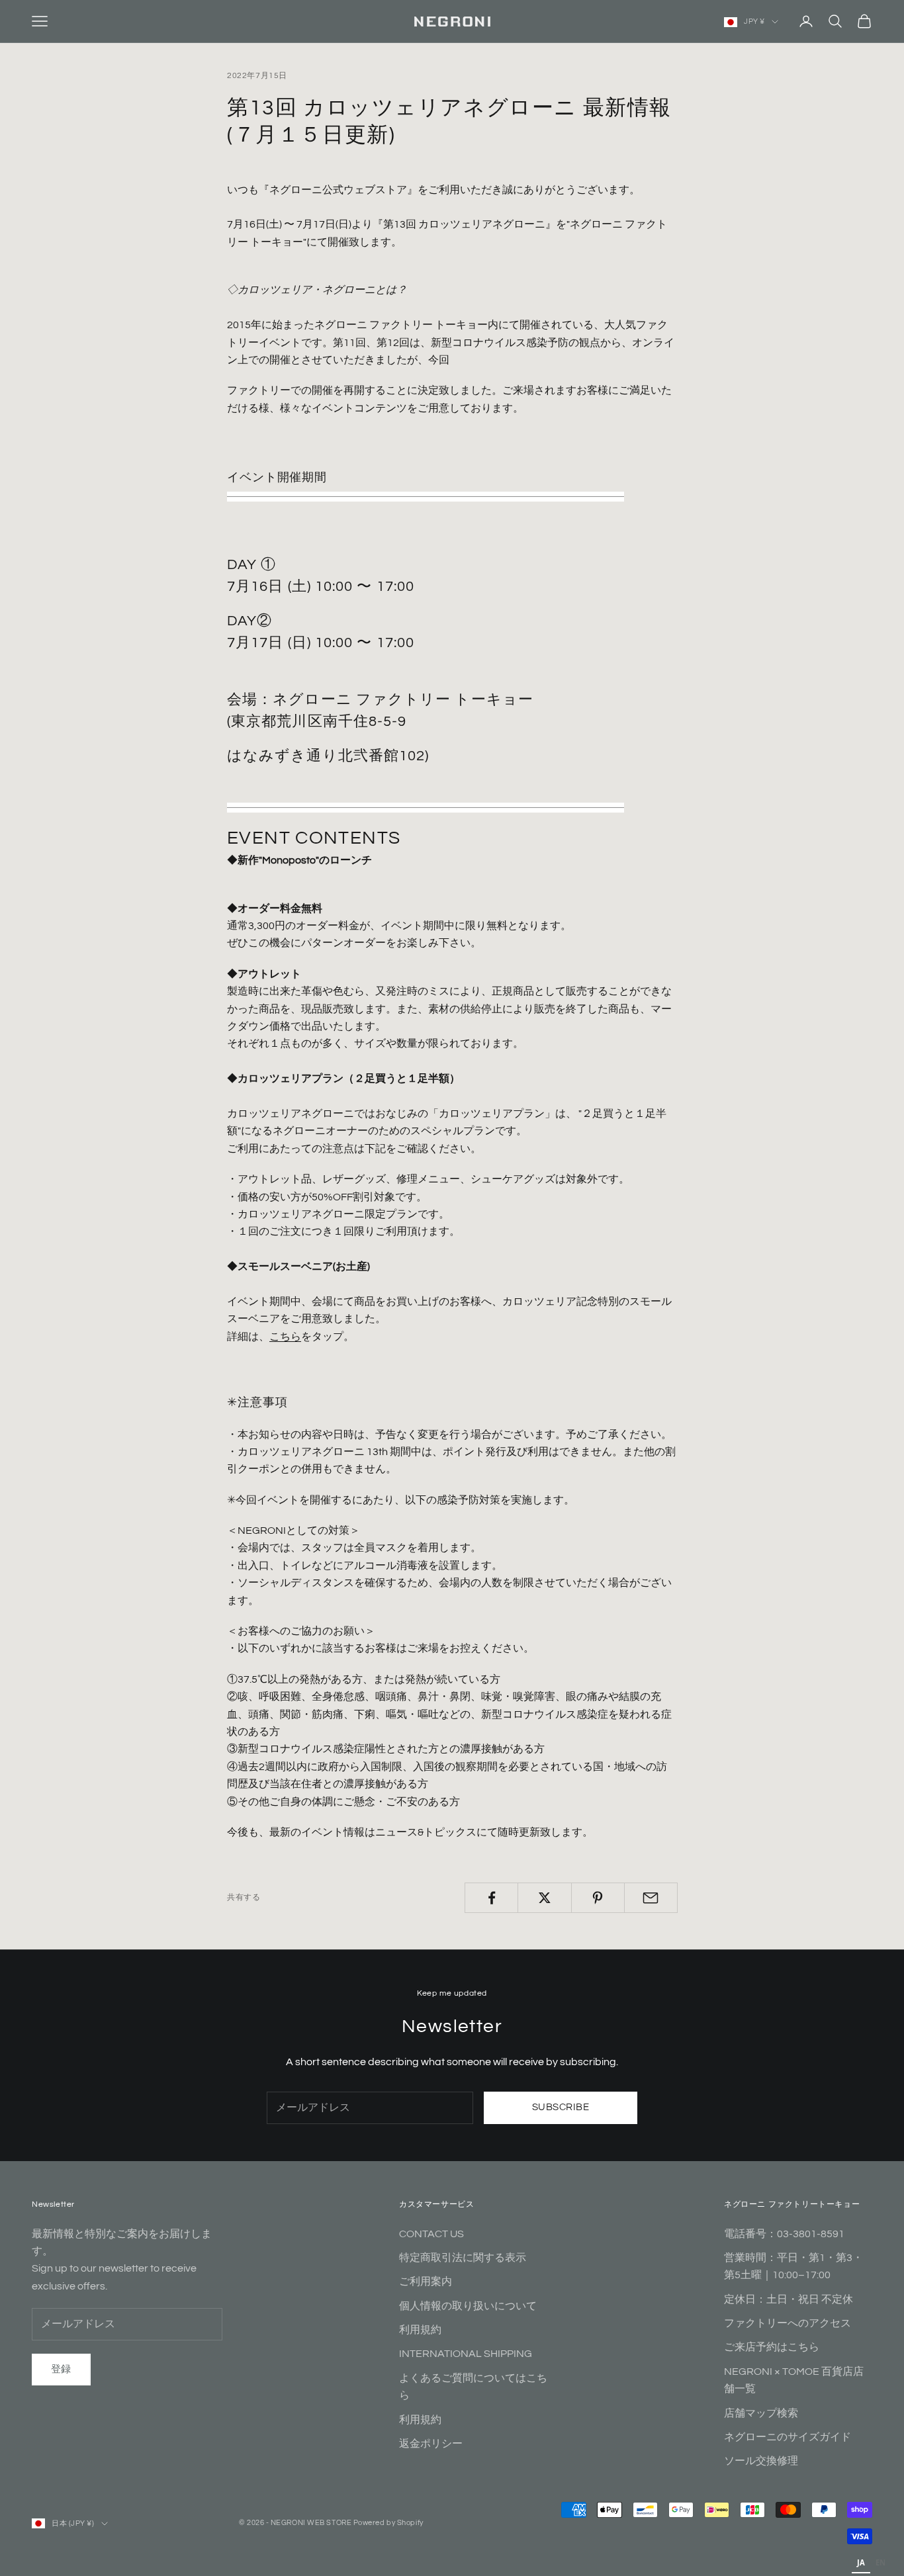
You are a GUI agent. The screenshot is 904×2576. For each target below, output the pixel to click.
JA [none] (861, 2562)
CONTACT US (431, 2234)
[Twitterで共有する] (544, 1898)
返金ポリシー (431, 2444)
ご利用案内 (426, 2282)
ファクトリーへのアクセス (788, 2323)
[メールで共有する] (651, 1898)
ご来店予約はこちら (772, 2347)
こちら (285, 1337)
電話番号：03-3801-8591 (784, 2234)
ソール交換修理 (761, 2461)
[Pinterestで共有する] (598, 1898)
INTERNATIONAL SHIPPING (466, 2354)
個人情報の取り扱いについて (468, 2306)
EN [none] (881, 2562)
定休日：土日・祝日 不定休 (789, 2299)
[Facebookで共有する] (491, 1898)
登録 (61, 2369)
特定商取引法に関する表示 (463, 2258)
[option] (881, 2564)
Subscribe (561, 2107)
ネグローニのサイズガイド (788, 2437)
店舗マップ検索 (761, 2413)
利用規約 (420, 2330)
